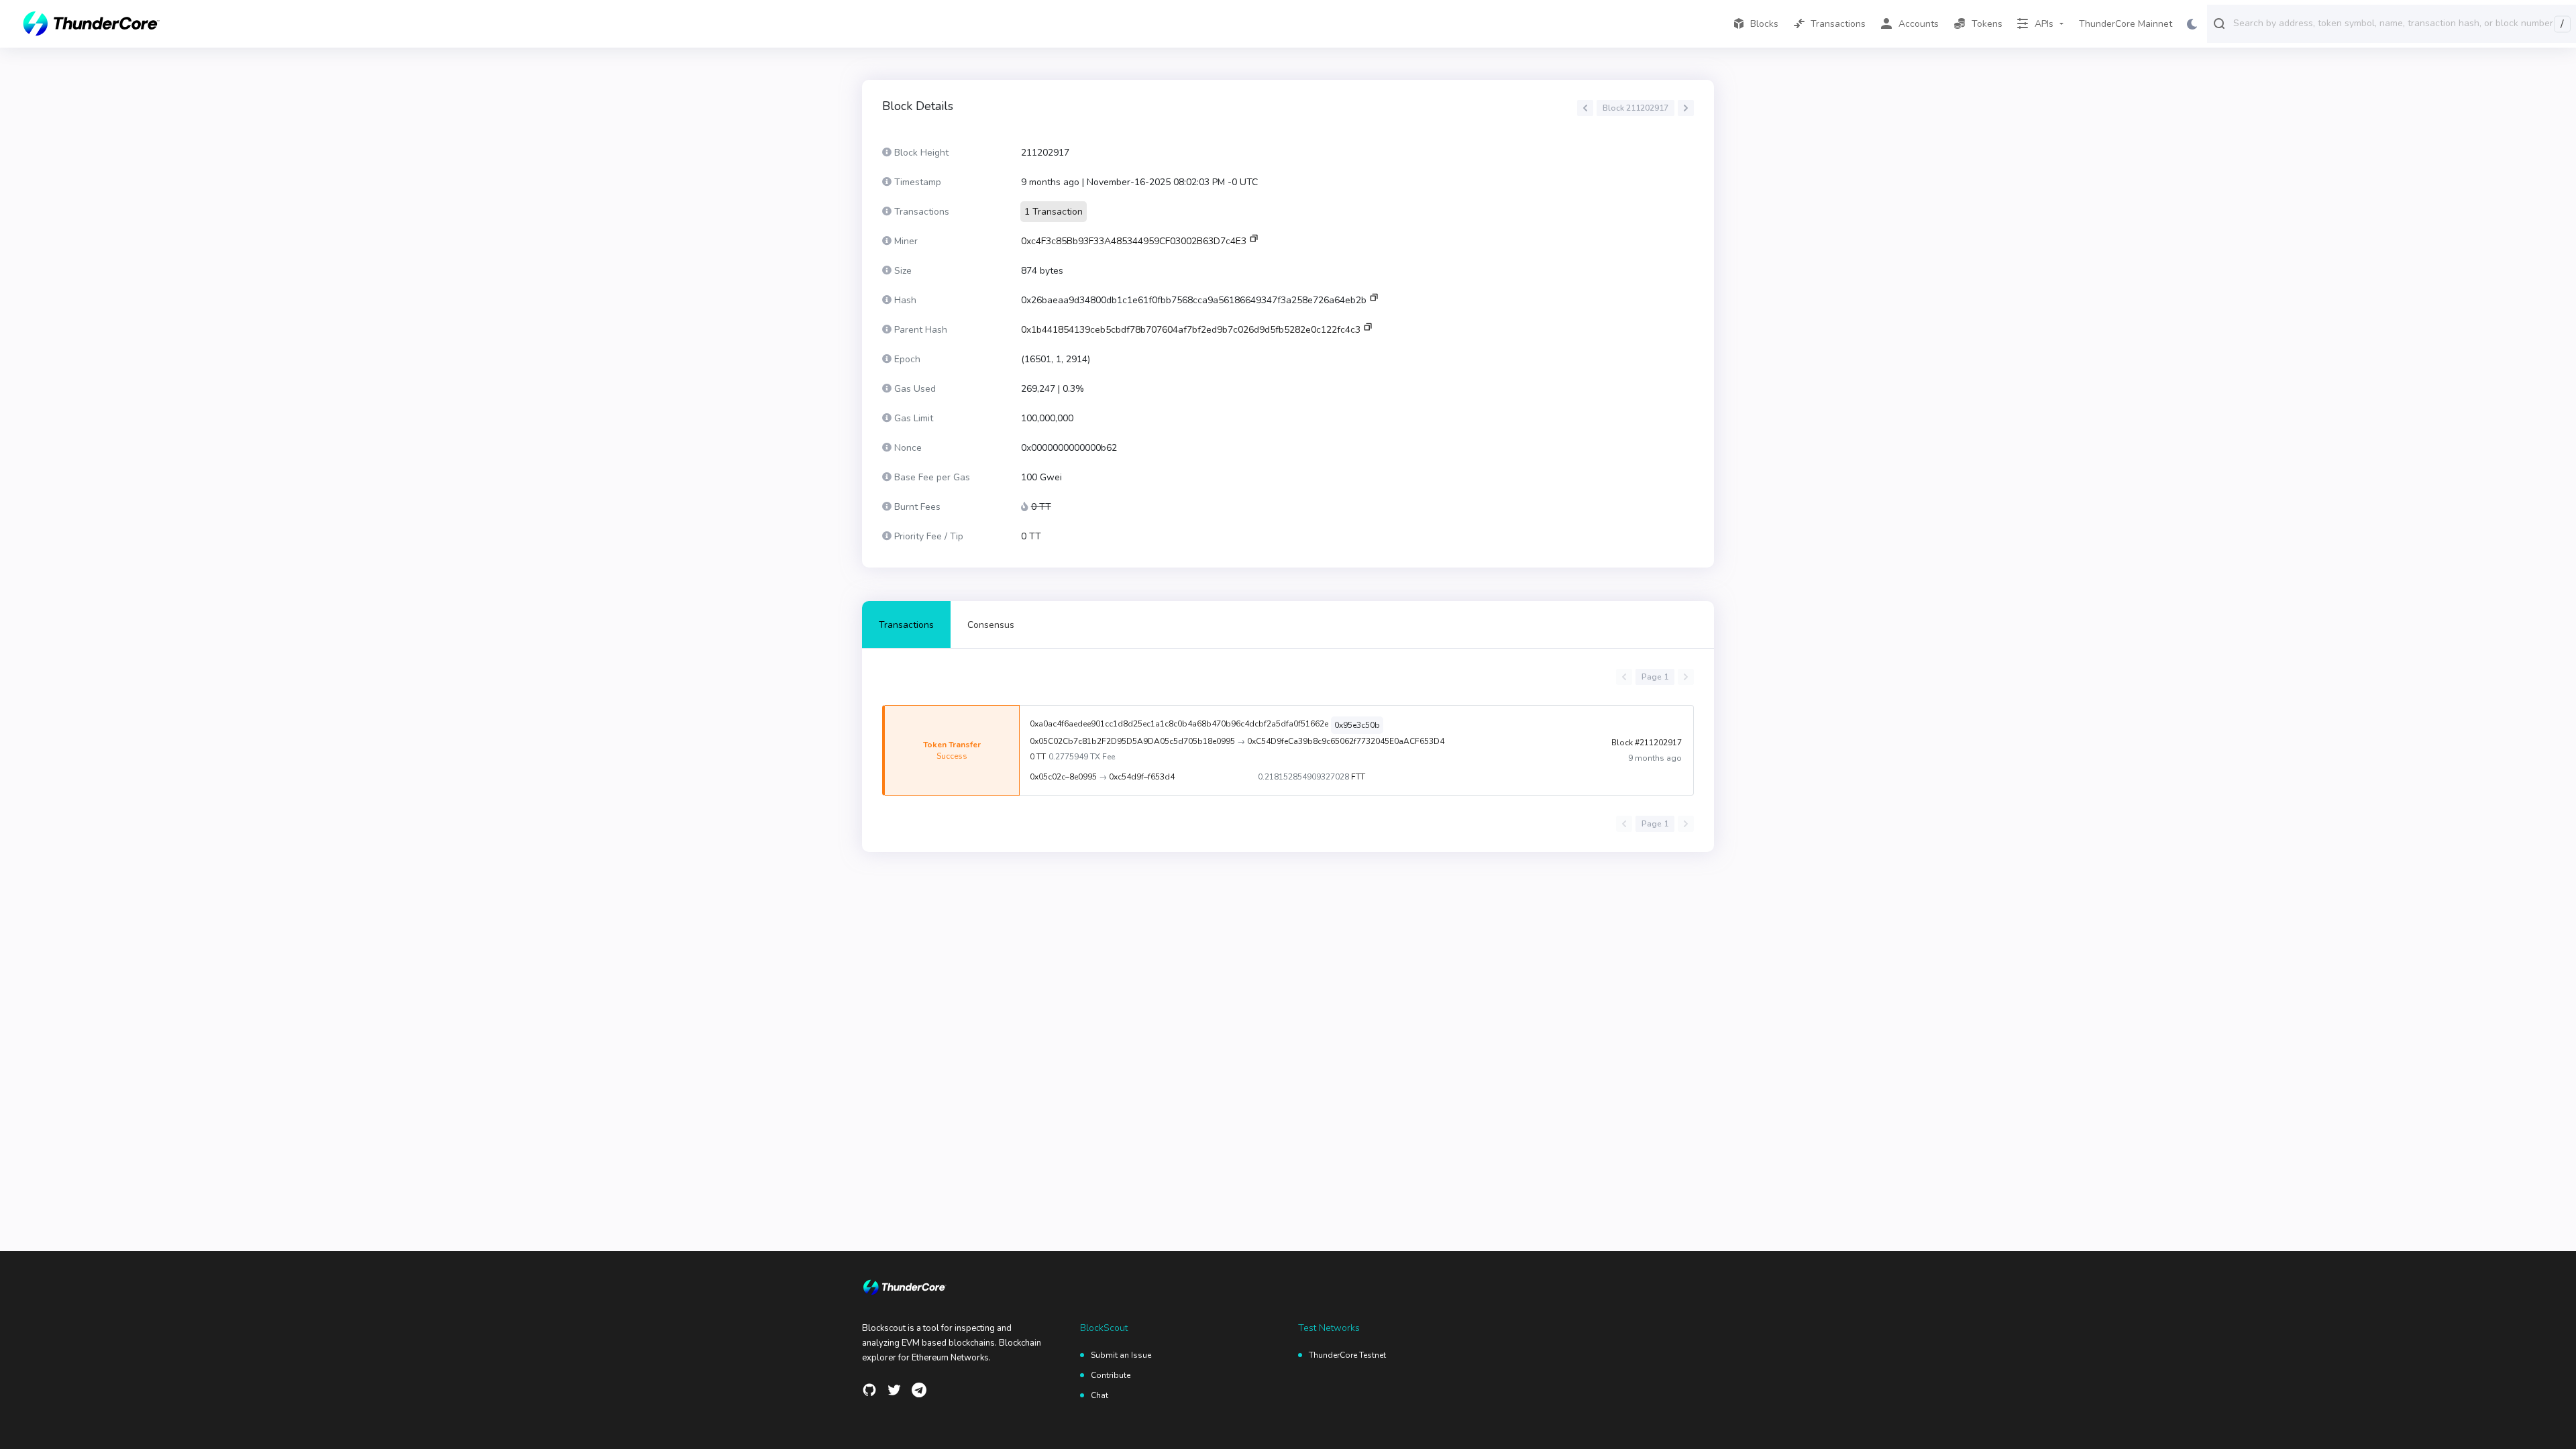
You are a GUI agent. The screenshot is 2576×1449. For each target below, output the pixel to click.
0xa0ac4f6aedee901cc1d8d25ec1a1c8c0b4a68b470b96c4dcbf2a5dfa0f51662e (1179, 724)
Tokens (1987, 24)
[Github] (869, 1390)
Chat (1099, 1395)
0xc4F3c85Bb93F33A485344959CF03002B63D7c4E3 (1134, 241)
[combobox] (2402, 23)
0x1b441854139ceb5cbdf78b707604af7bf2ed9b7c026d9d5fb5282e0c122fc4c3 (1191, 330)
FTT (1358, 777)
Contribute (1111, 1375)
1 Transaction (1054, 212)
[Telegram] (919, 1390)
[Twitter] (894, 1390)
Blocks (1764, 24)
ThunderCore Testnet (1347, 1355)
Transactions (1838, 24)
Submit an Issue (1121, 1355)
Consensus (991, 625)
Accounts (1919, 24)
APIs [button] (2044, 24)
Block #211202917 (1647, 743)
